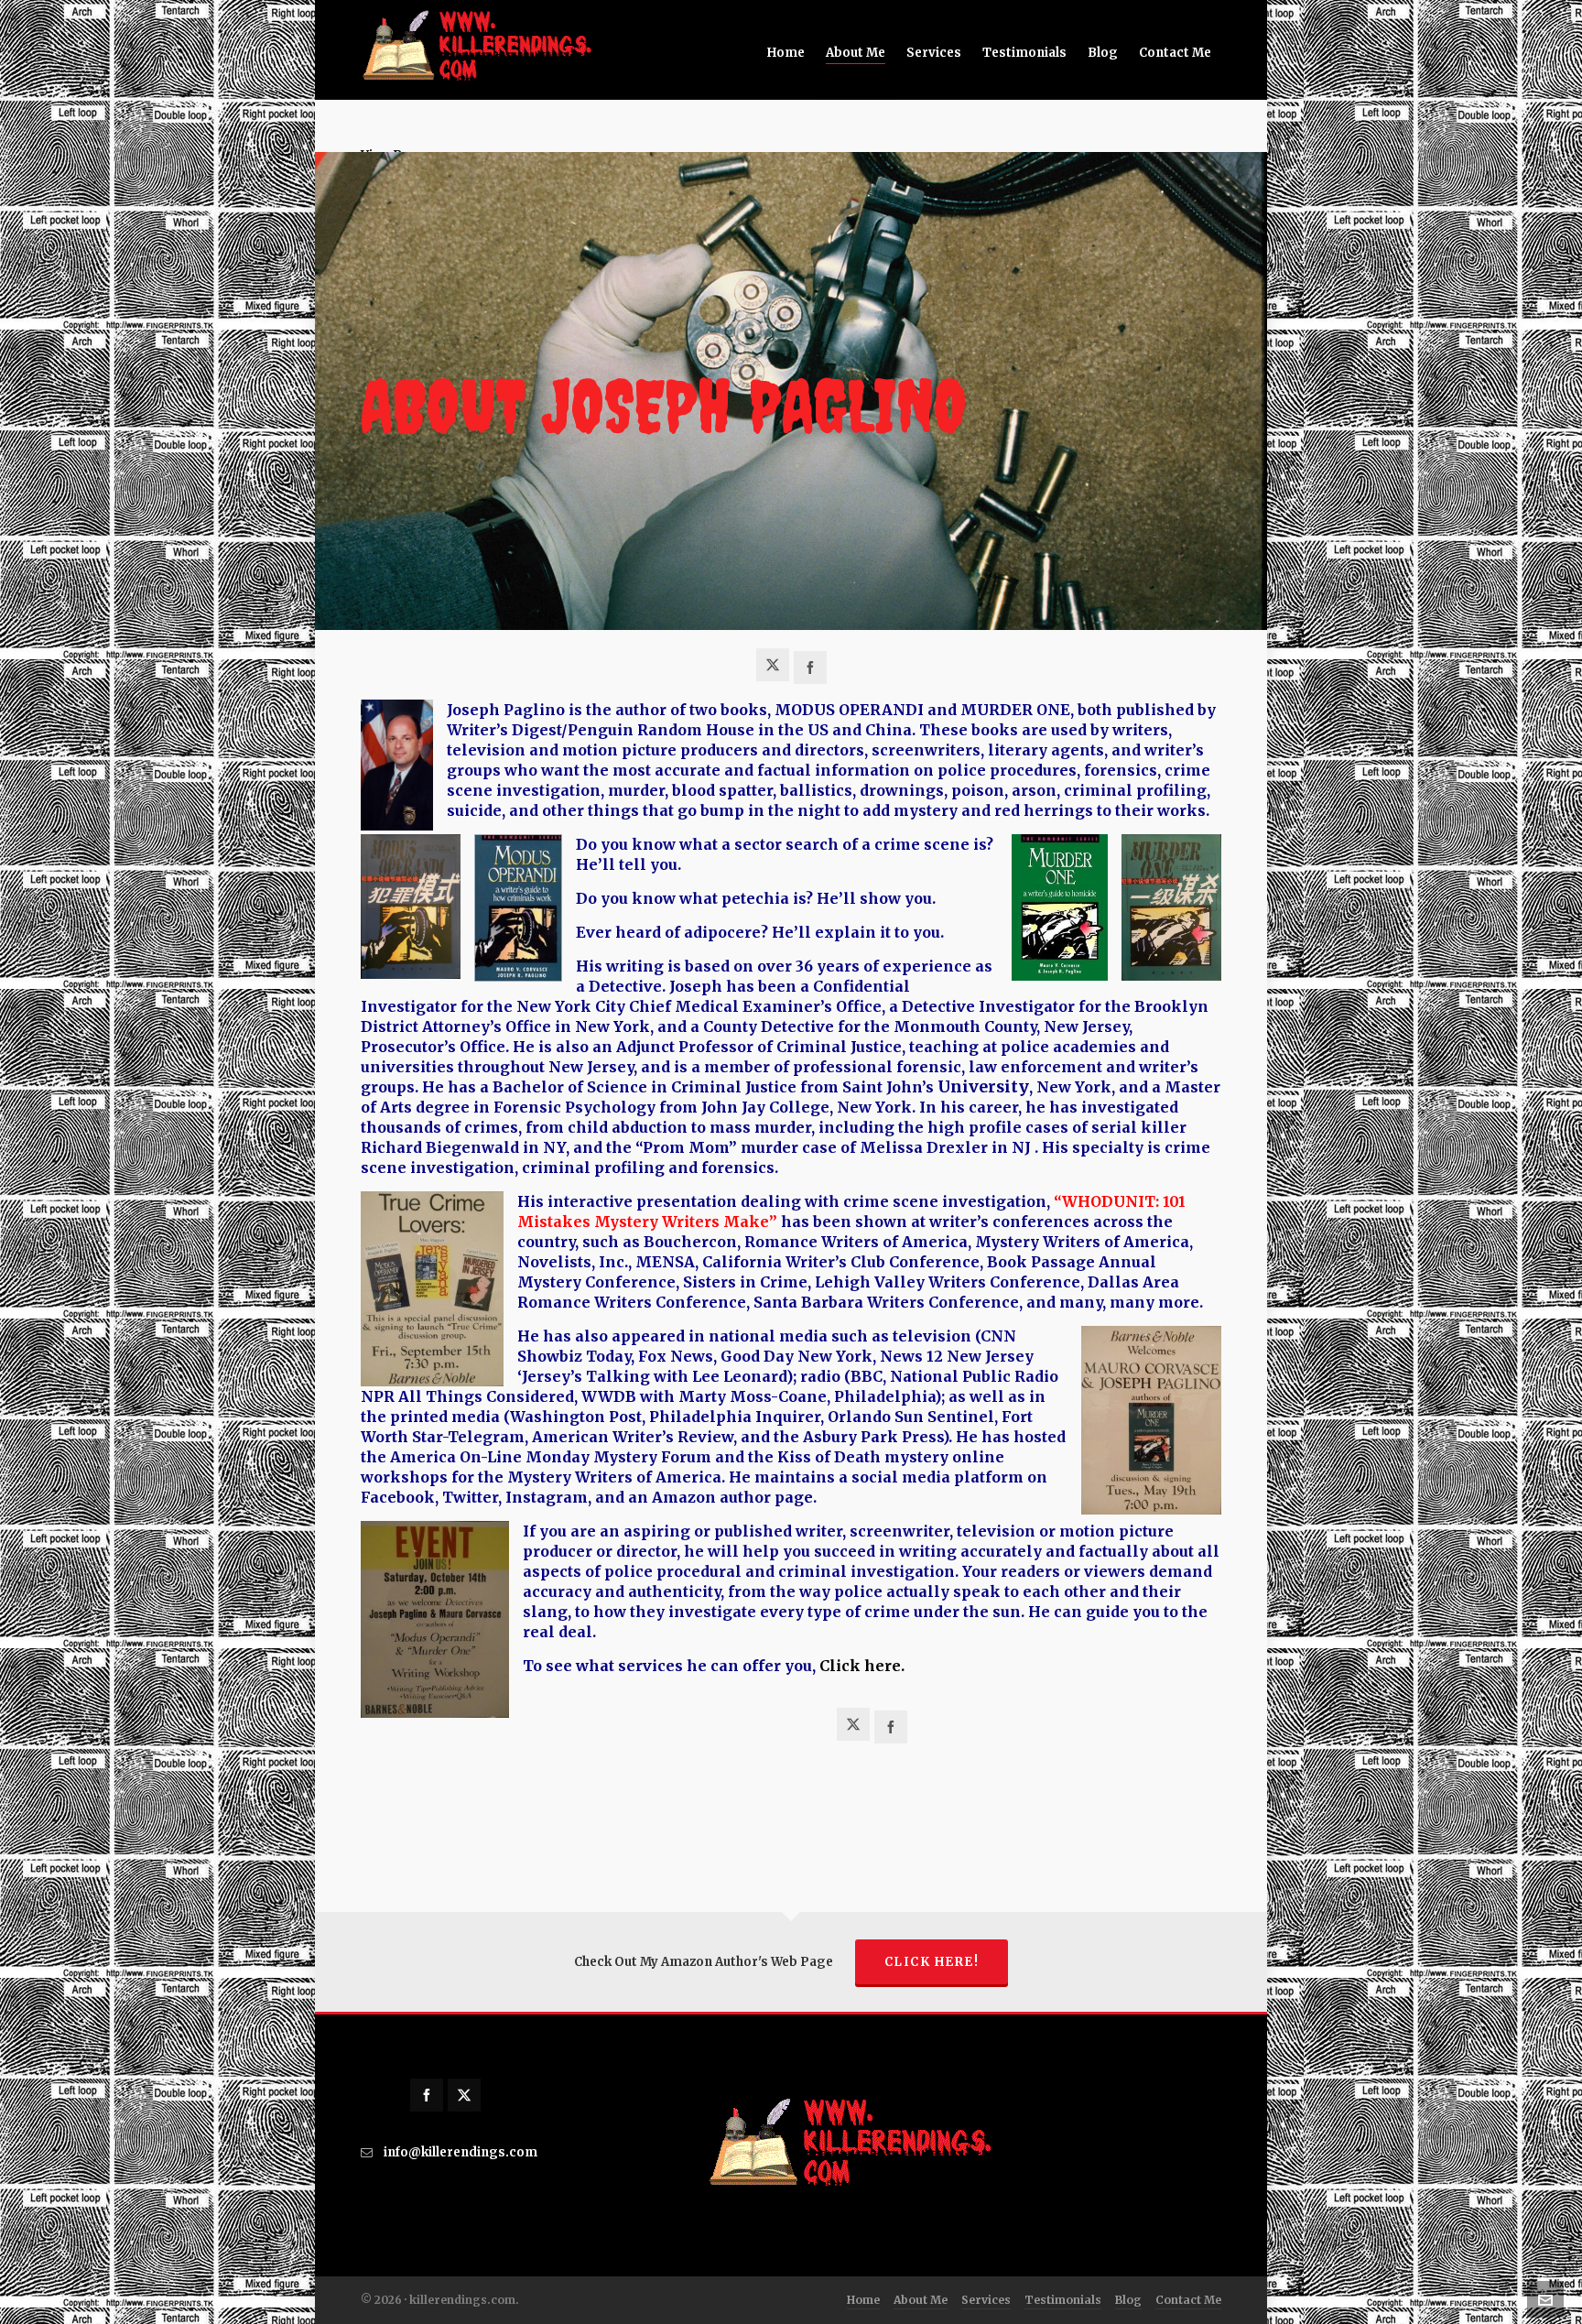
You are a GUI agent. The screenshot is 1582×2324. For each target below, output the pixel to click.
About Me (921, 2300)
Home (863, 2300)
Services (986, 2300)
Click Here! (932, 1962)
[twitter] (464, 2095)
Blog (1128, 2300)
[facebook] (427, 2095)
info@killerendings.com (461, 2152)
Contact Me (1188, 2300)
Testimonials (1063, 2300)
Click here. (862, 1666)
